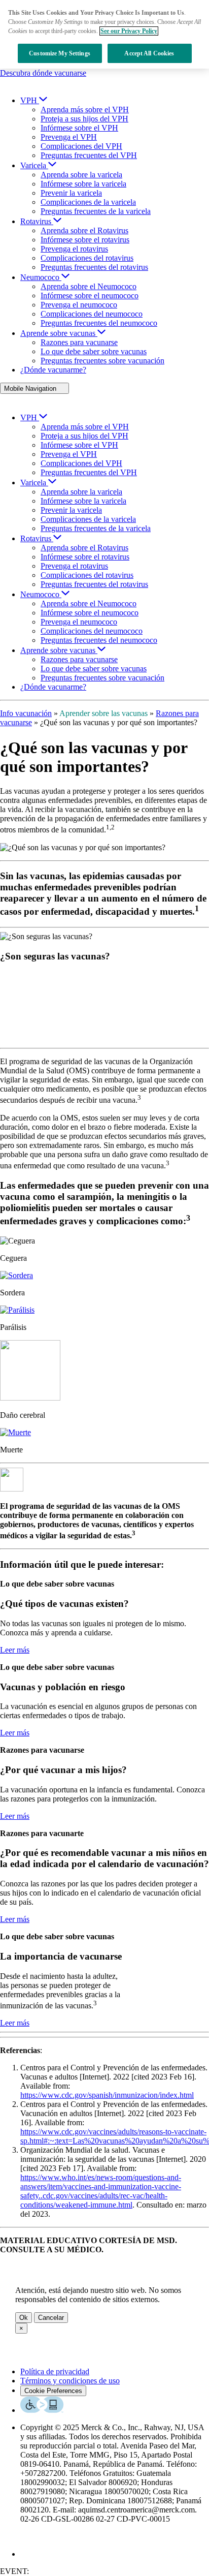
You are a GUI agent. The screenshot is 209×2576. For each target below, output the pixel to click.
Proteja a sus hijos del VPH (84, 119)
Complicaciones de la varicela (88, 202)
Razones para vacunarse (79, 342)
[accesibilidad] (42, 2410)
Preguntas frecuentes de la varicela (96, 211)
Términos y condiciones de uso (70, 2381)
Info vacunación (26, 713)
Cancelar (51, 2318)
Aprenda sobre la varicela (81, 175)
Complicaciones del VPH (81, 146)
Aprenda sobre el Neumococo (89, 286)
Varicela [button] (33, 165)
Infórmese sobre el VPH (79, 128)
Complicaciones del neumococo (92, 314)
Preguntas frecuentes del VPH (89, 155)
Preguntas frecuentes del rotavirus (94, 267)
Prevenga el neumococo (79, 305)
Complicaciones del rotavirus (87, 258)
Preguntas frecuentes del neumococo (99, 323)
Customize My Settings (60, 53)
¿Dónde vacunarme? (53, 370)
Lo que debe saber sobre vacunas (94, 351)
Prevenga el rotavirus (74, 249)
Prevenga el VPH (69, 137)
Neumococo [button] (40, 277)
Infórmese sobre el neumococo (90, 296)
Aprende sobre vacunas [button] (58, 333)
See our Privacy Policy (129, 31)
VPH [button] (29, 100)
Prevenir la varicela (71, 193)
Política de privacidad (55, 2371)
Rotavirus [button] (36, 221)
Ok (24, 2318)
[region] (104, 34)
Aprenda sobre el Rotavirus (84, 230)
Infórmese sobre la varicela (83, 184)
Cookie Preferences (53, 2391)
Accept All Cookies (149, 53)
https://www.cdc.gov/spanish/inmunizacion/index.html (107, 2095)
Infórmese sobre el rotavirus (85, 240)
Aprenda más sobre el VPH (85, 110)
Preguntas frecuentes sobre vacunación (102, 361)
